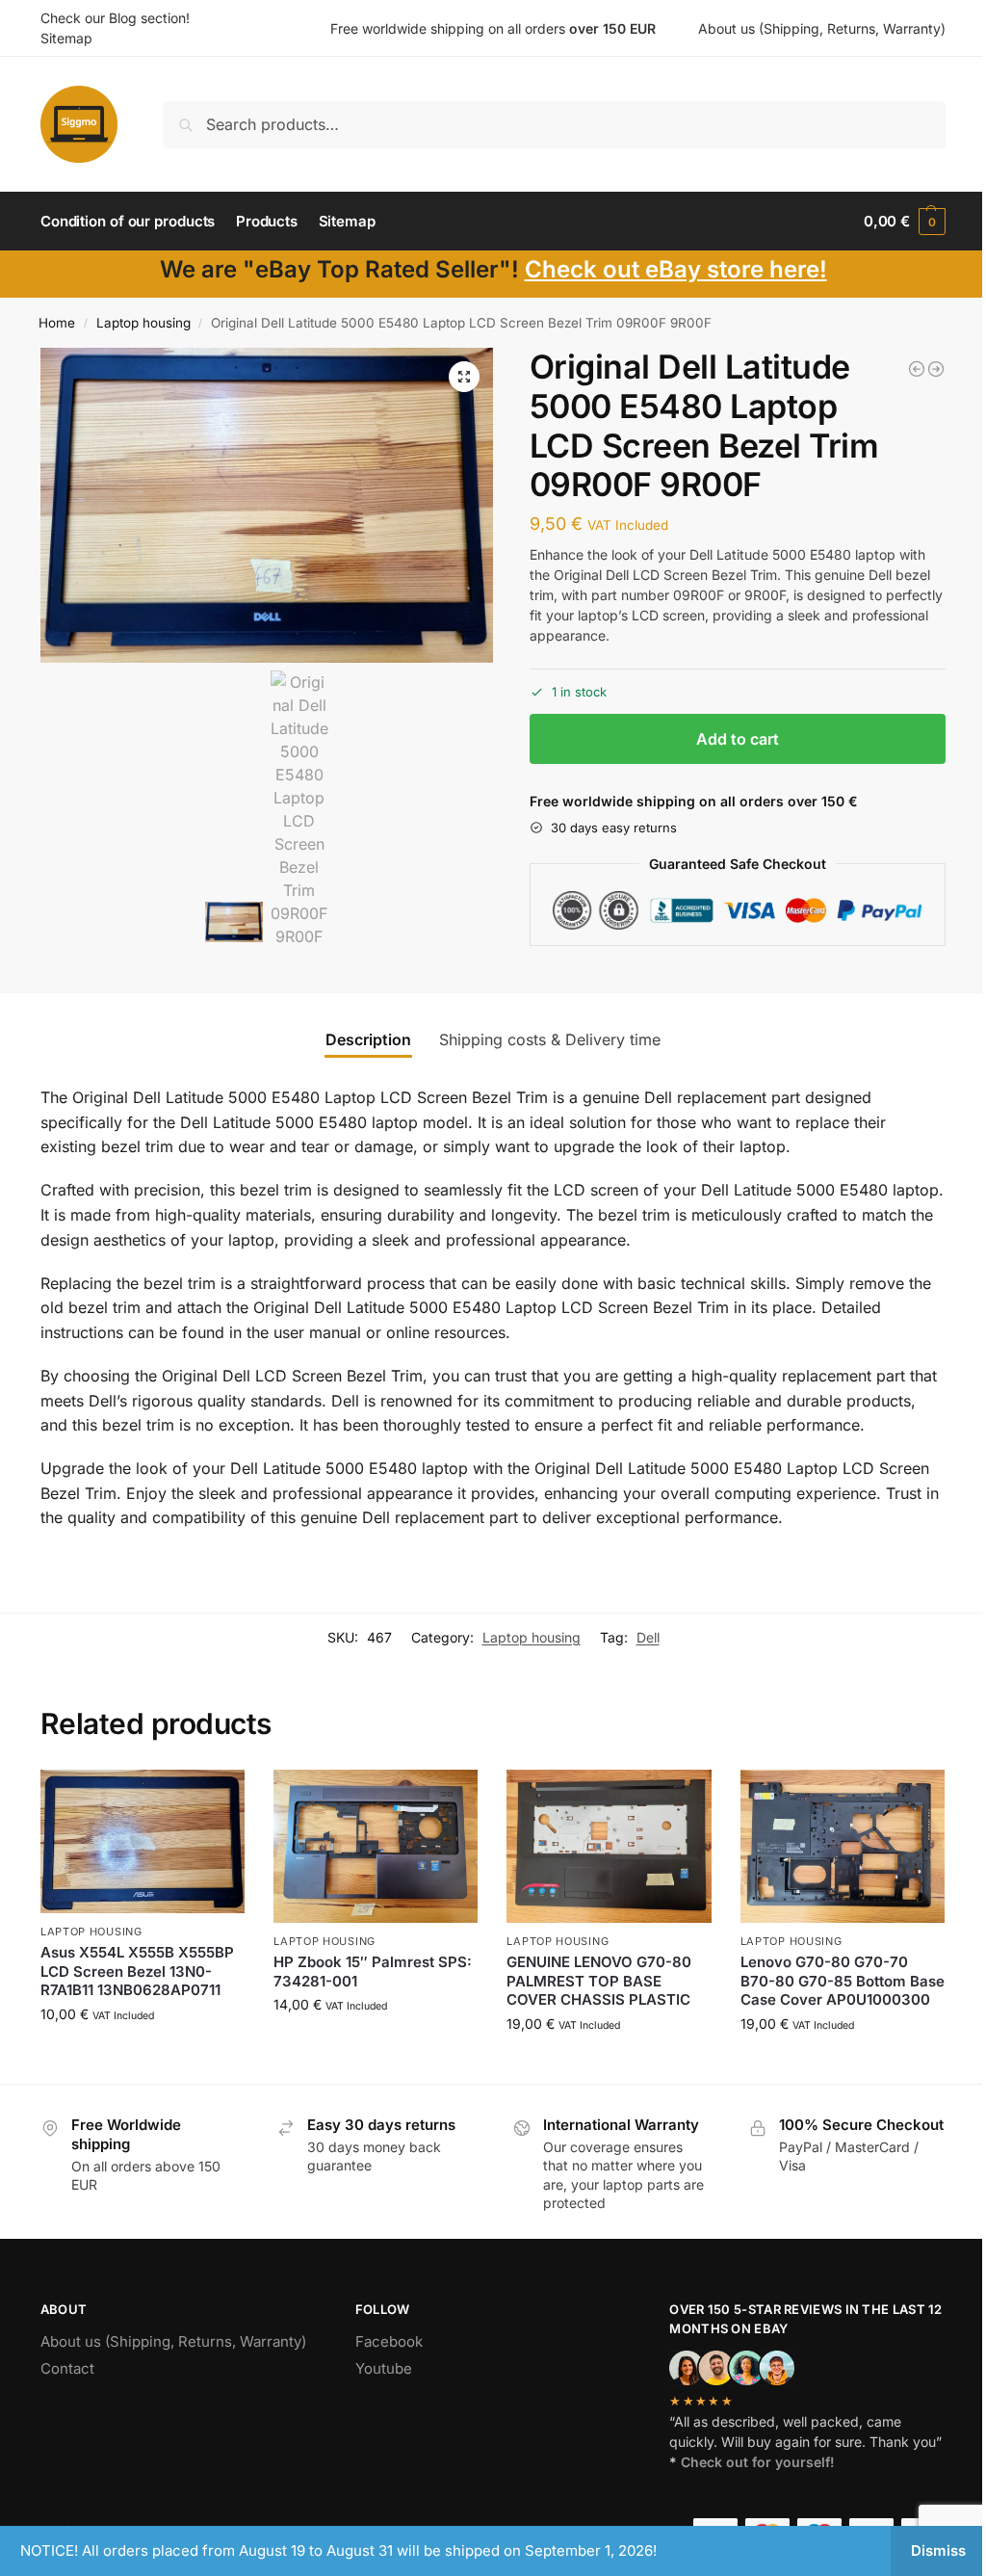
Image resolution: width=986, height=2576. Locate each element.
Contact (67, 2368)
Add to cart (738, 739)
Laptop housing (143, 323)
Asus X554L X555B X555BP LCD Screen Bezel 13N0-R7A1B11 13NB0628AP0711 (137, 1971)
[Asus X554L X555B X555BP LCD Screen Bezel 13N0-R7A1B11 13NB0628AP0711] (143, 1841)
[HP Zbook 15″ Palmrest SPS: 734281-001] (376, 1846)
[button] (905, 222)
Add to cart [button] (143, 2054)
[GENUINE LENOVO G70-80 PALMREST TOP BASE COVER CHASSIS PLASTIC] (609, 1846)
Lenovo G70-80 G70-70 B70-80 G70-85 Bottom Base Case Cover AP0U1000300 (843, 1981)
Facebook (389, 2341)
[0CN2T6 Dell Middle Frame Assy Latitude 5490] (936, 369)
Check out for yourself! (758, 2462)
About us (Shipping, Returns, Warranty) (822, 28)
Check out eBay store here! (676, 269)
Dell (648, 1637)
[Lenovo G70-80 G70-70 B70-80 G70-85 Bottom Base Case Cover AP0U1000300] (843, 1846)
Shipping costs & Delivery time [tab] (550, 1039)
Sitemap (66, 38)
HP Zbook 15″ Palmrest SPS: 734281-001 (373, 1971)
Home (57, 323)
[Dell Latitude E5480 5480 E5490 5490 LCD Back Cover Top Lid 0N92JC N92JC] (917, 369)
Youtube (384, 2368)
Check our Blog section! (115, 18)
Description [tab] (368, 1039)
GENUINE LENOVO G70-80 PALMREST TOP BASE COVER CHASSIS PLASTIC (599, 1981)
